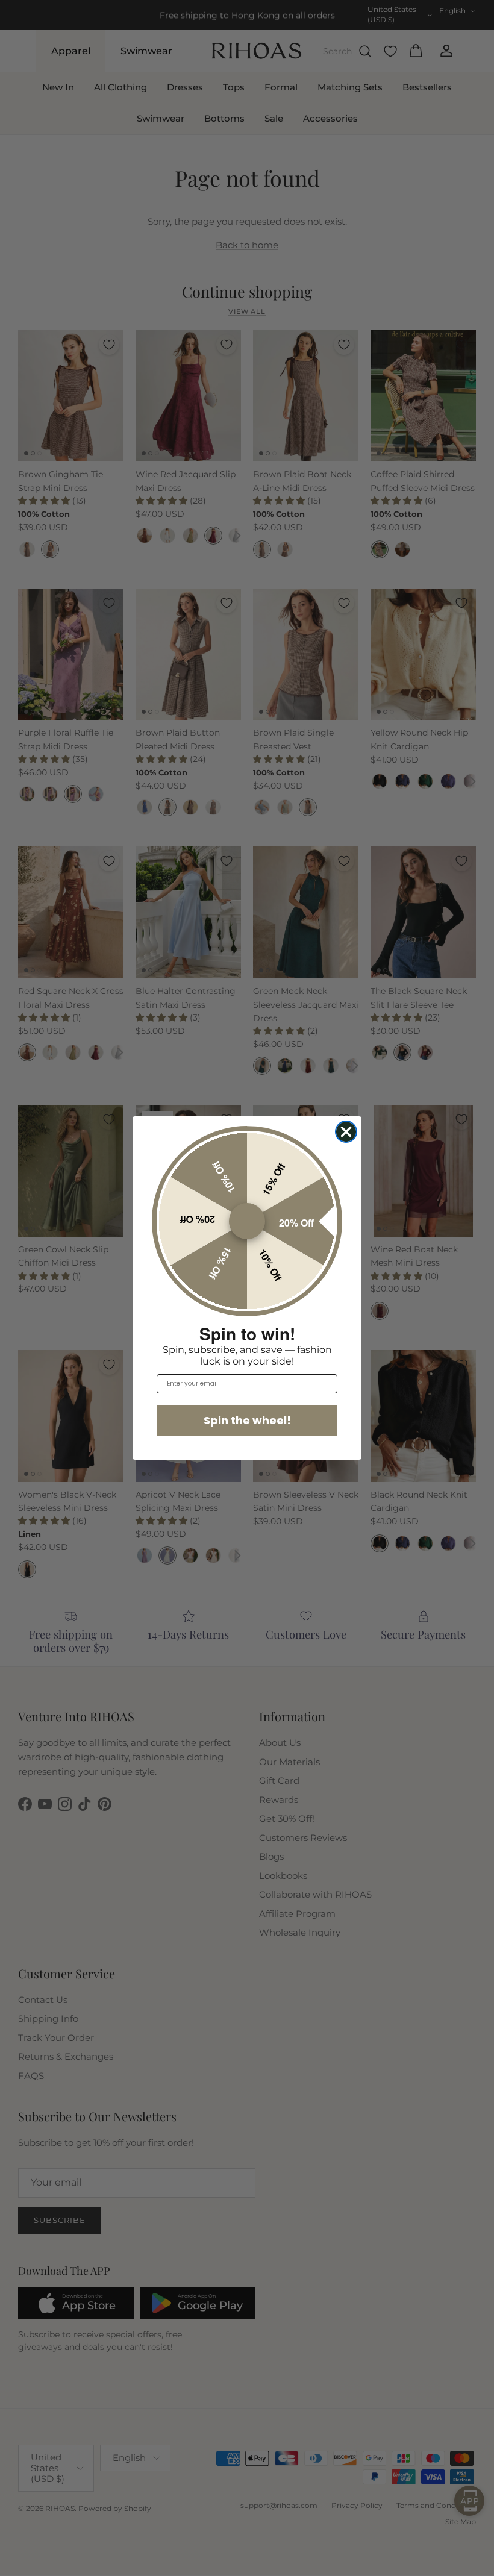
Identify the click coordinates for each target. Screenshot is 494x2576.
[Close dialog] (346, 1132)
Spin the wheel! (247, 1420)
